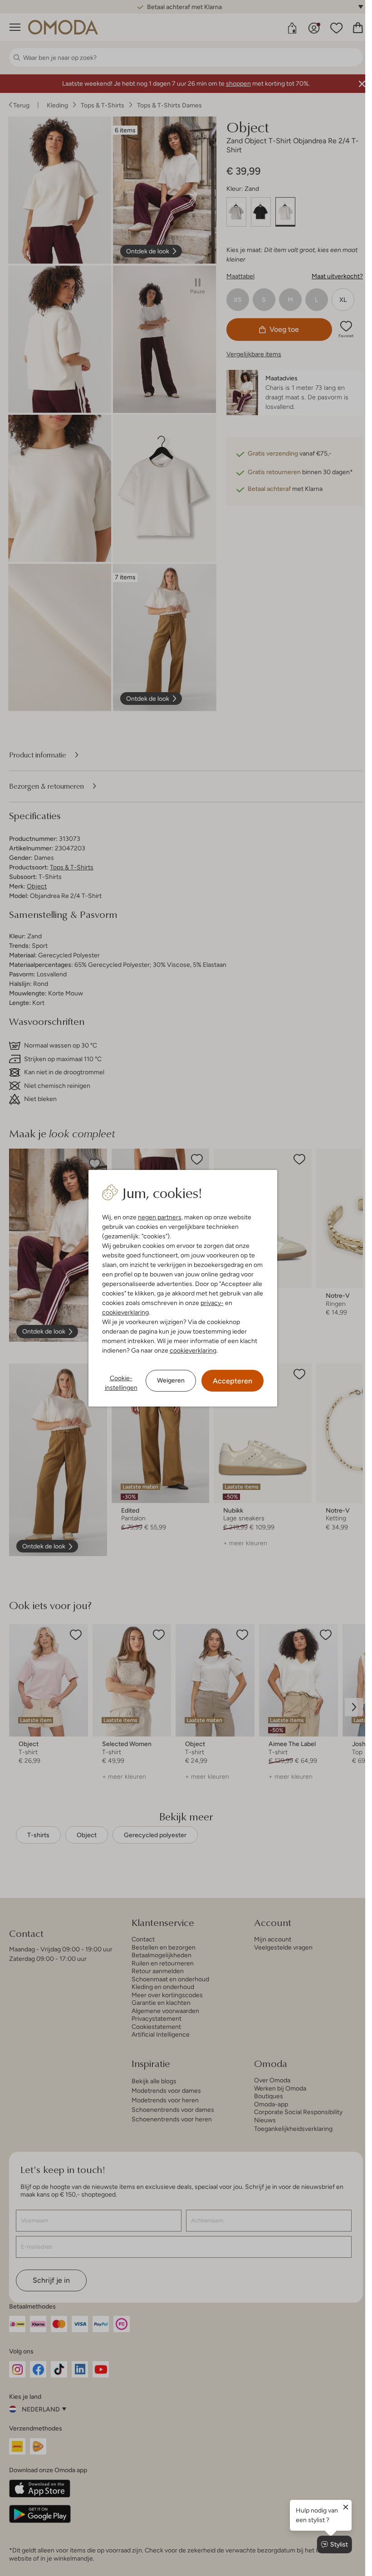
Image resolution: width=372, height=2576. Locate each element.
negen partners (160, 1217)
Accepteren (232, 1381)
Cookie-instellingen (121, 1383)
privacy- (212, 1303)
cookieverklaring (125, 1312)
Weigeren (171, 1380)
